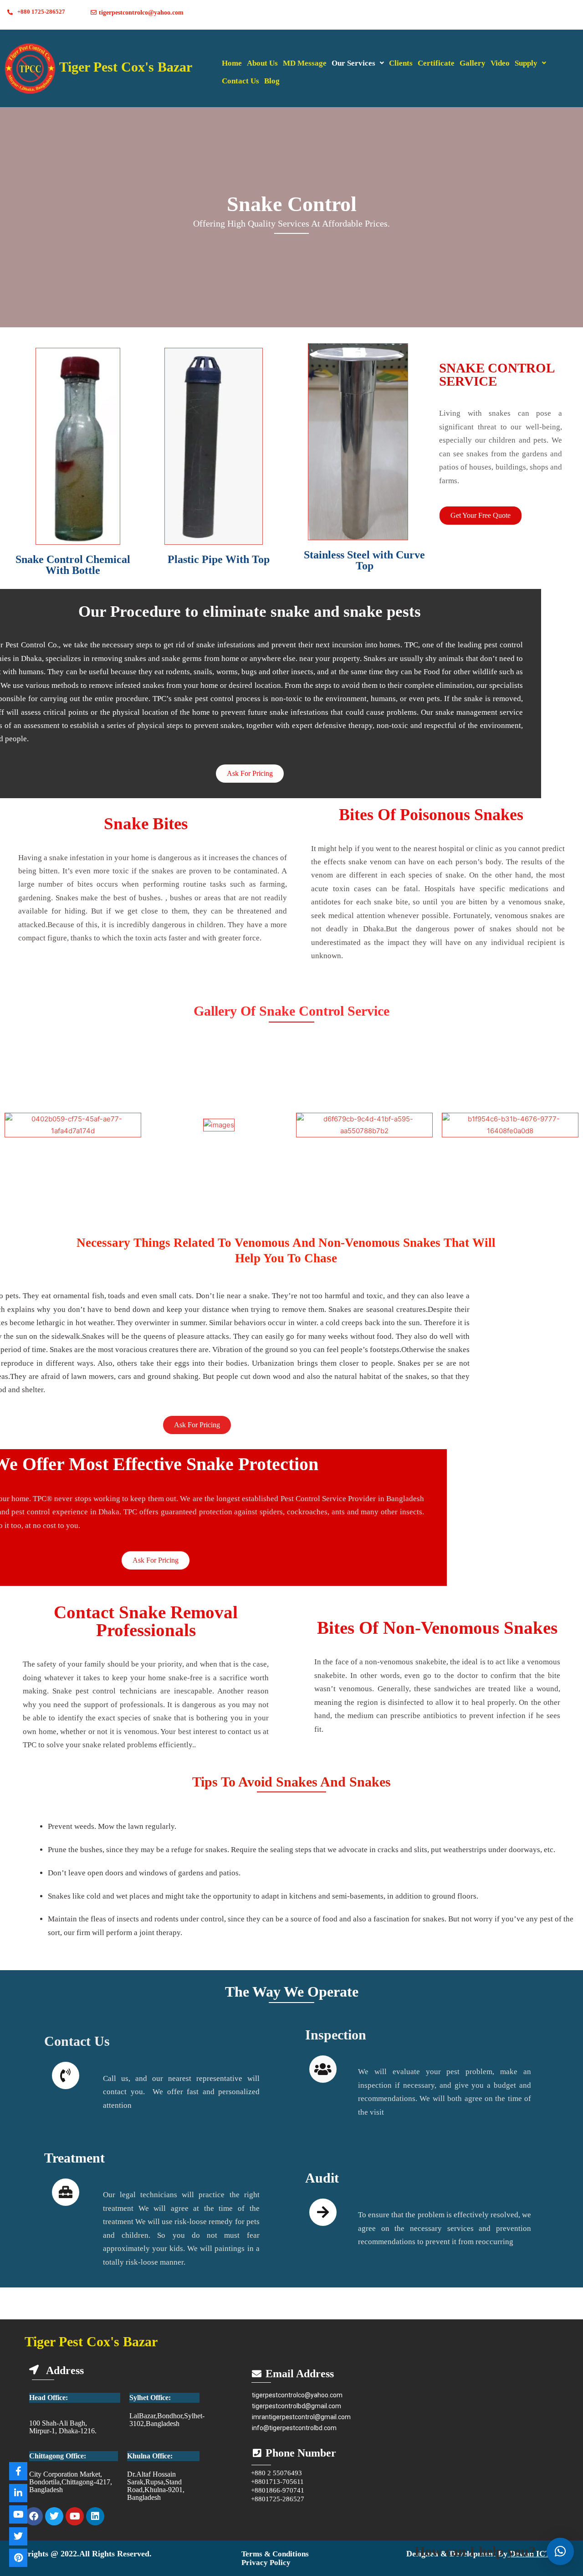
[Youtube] (75, 2516)
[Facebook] (34, 2516)
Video (500, 63)
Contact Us (240, 81)
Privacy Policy (266, 2563)
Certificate (436, 63)
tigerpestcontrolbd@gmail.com (297, 2406)
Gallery (473, 63)
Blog (272, 81)
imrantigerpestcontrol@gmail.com (301, 2417)
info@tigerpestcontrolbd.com (294, 2428)
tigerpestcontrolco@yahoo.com (297, 2395)
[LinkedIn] (18, 2493)
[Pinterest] (18, 2558)
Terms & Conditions (275, 2554)
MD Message (305, 63)
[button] (358, 63)
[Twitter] (54, 2516)
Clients (401, 63)
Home (232, 63)
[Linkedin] (95, 2516)
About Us (262, 63)
